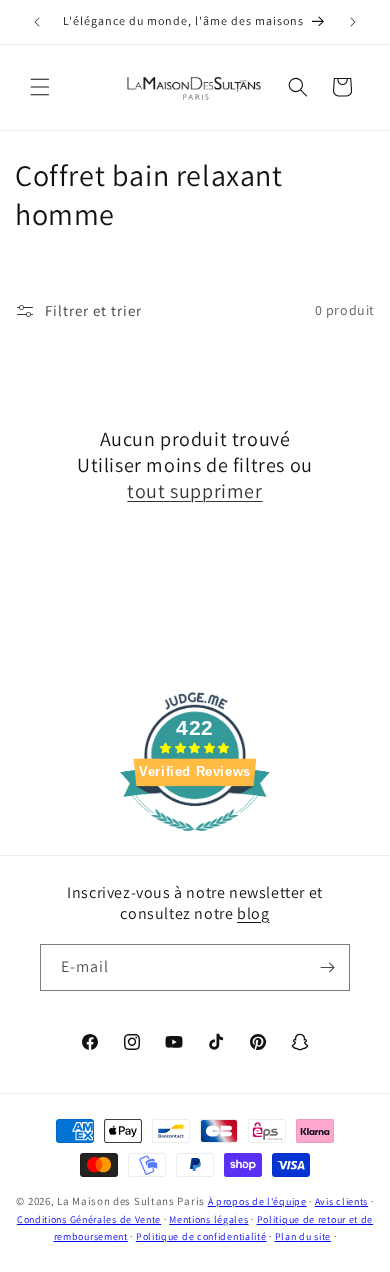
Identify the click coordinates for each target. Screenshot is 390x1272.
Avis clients (341, 1201)
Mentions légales (208, 1219)
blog (253, 913)
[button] (40, 87)
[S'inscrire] (327, 967)
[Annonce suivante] (353, 22)
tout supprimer (194, 491)
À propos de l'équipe (257, 1201)
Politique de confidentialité (201, 1236)
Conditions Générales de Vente (89, 1219)
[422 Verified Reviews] (195, 841)
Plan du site (303, 1236)
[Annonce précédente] (37, 22)
